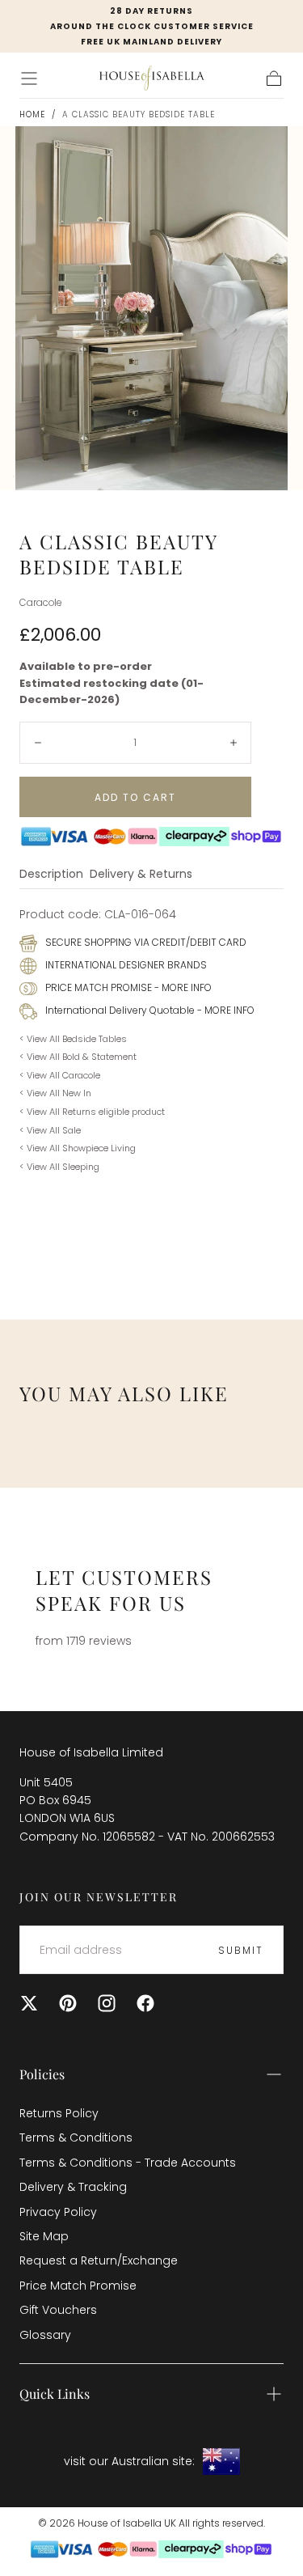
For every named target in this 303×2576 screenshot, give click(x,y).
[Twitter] (29, 2003)
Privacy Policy (58, 2212)
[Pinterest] (68, 2003)
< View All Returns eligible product (92, 1112)
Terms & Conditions (76, 2137)
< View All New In (55, 1093)
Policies (42, 2074)
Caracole (40, 603)
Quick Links (55, 2394)
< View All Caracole (60, 1075)
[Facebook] (145, 2003)
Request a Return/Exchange (99, 2260)
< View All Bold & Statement (78, 1057)
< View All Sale (50, 1130)
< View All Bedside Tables (73, 1039)
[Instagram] (107, 2003)
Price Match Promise (78, 2286)
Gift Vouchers (58, 2310)
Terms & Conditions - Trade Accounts (128, 2163)
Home (32, 114)
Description (51, 875)
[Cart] (274, 78)
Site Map (44, 2236)
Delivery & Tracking (73, 2187)
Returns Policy (59, 2113)
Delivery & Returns (141, 875)
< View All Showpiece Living (78, 1148)
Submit (241, 1950)
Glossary (45, 2335)
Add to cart (135, 797)
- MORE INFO (182, 987)
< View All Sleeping (59, 1167)
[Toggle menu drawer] (29, 78)
